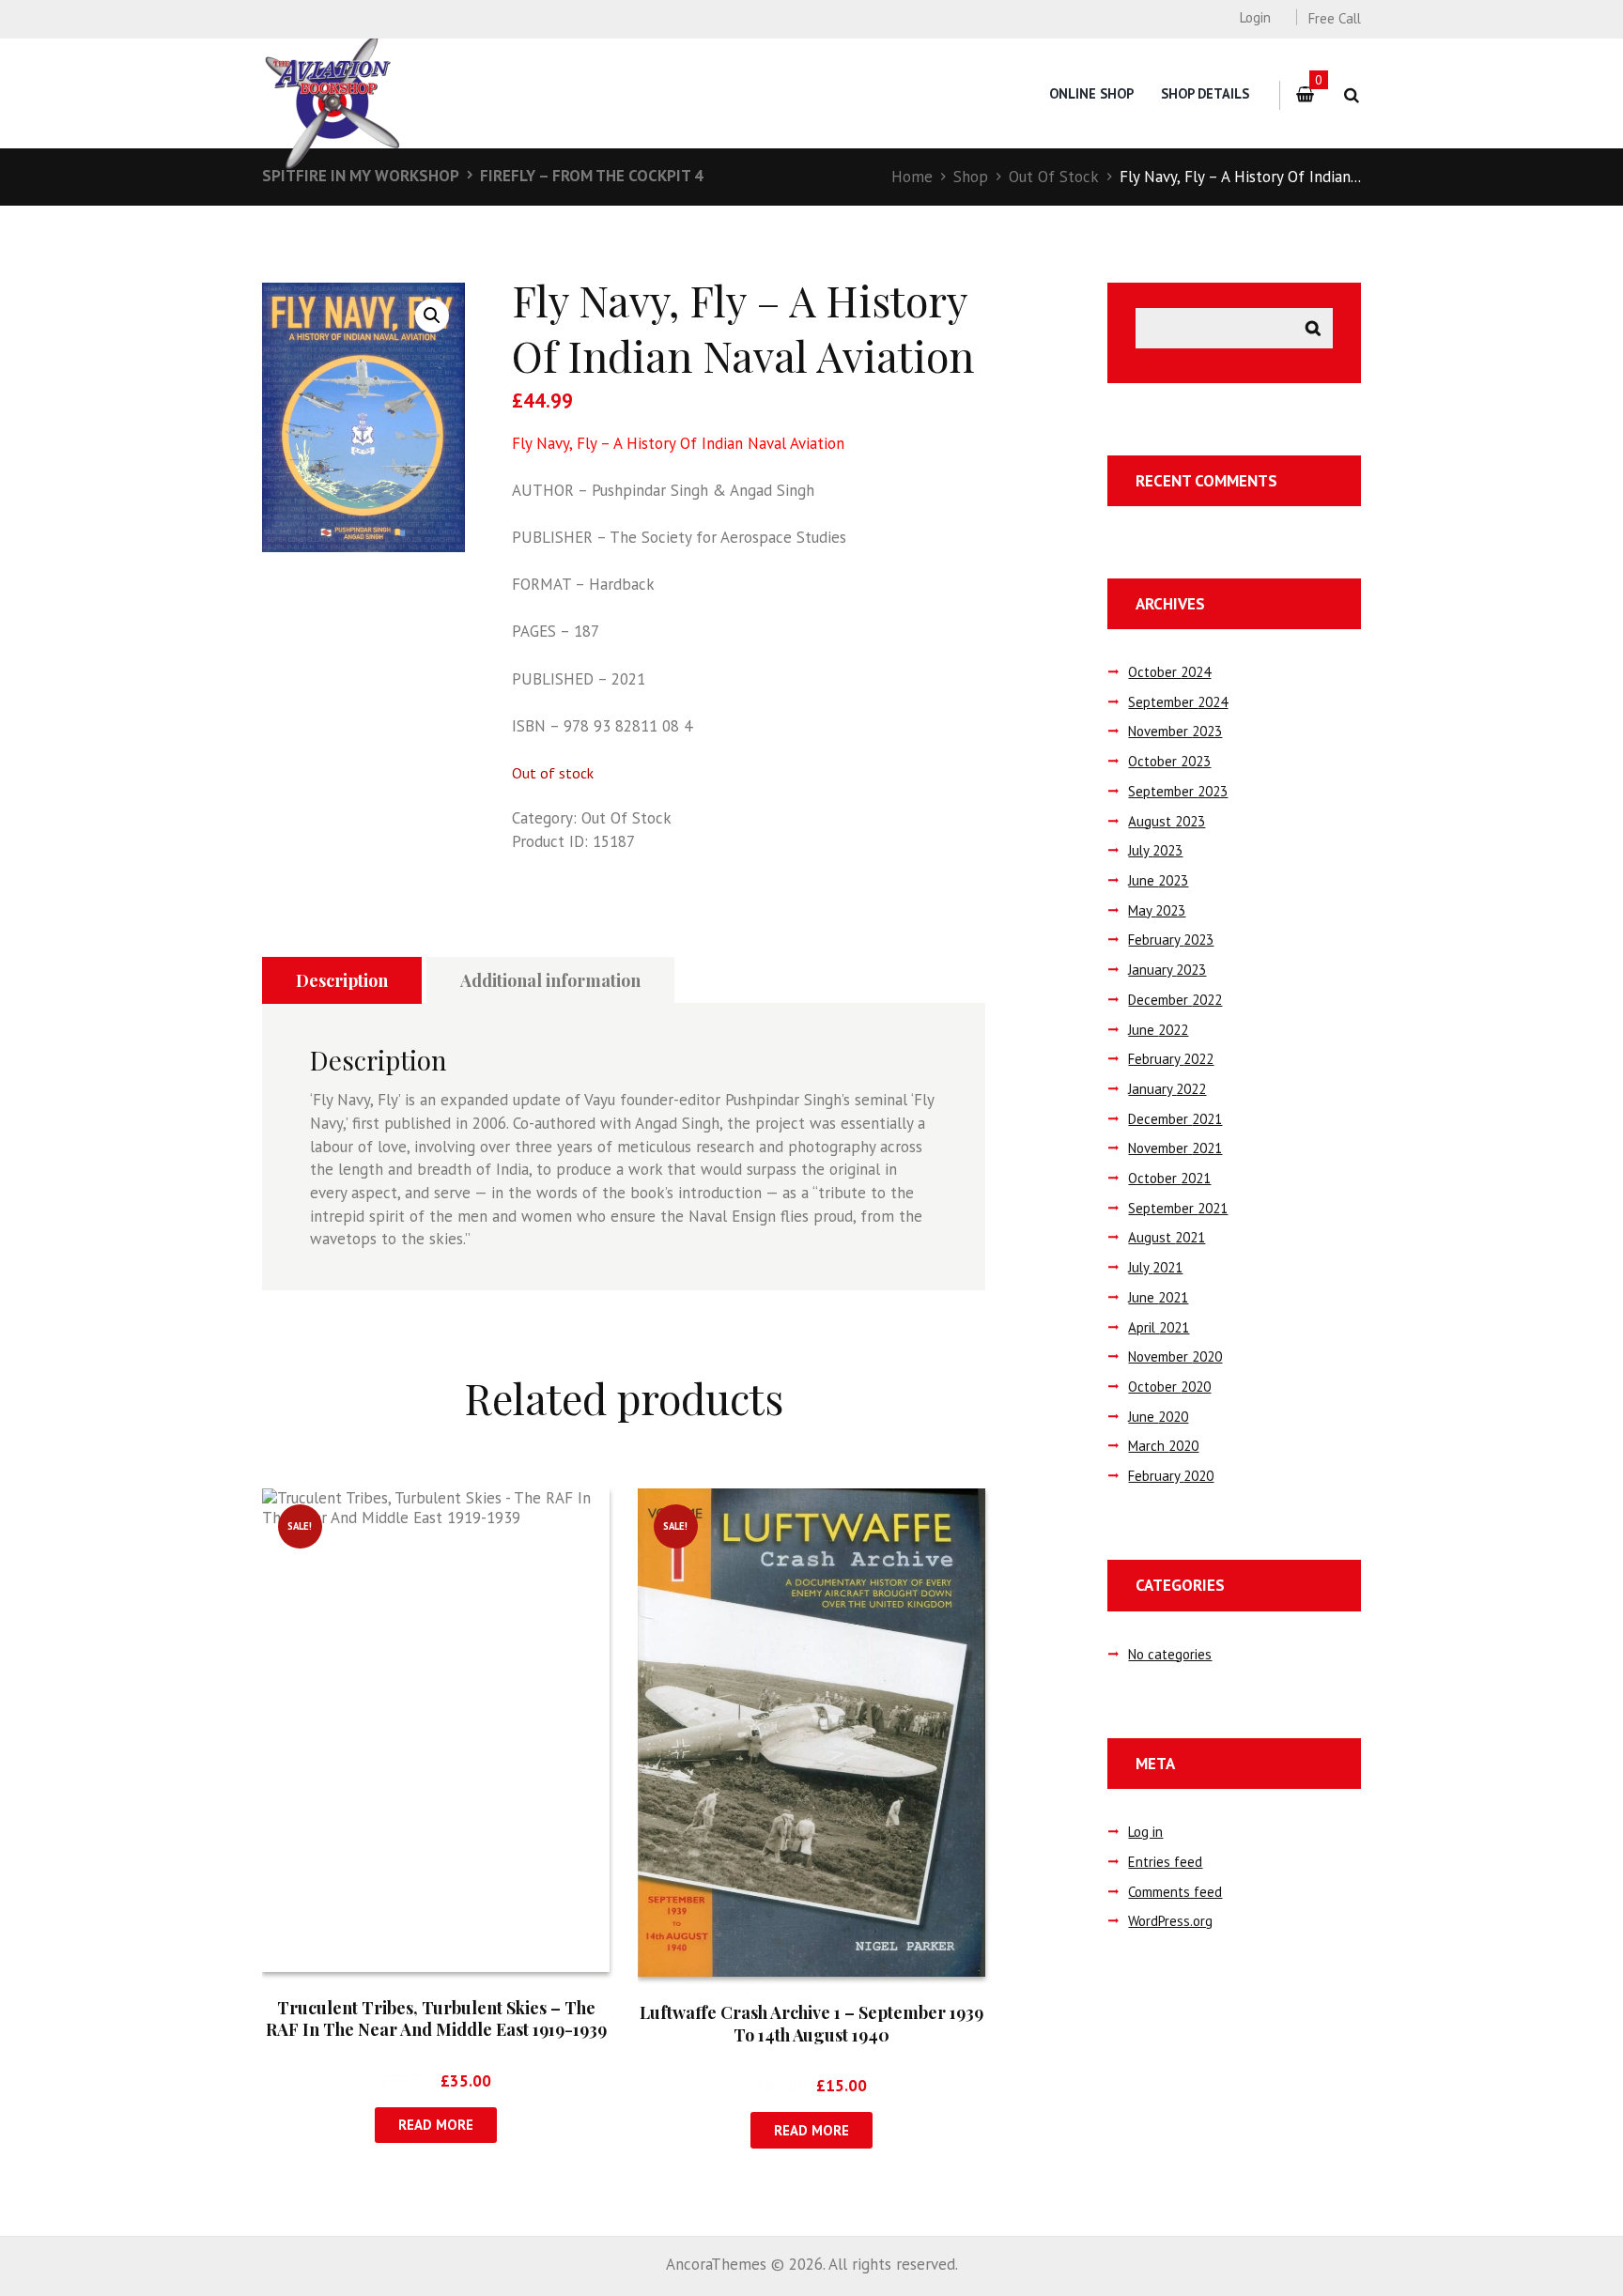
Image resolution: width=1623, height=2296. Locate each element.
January (1167, 970)
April (1159, 1327)
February (1171, 940)
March (1163, 1446)
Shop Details (1205, 93)
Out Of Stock (1054, 177)
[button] (432, 316)
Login (1255, 17)
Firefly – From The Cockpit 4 (592, 176)
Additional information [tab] (550, 980)
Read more (436, 2125)
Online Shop (1091, 93)
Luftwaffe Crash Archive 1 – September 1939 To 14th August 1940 (811, 2023)
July (1155, 850)
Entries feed (1165, 1862)
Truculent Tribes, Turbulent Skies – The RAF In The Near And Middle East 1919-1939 (436, 2019)
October (1169, 672)
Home (912, 177)
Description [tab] (342, 980)
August (1167, 821)
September (1178, 702)
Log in (1145, 1832)
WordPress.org (1170, 1921)
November (1175, 731)
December (1175, 1000)
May (1157, 910)
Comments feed (1175, 1892)
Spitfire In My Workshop (361, 176)
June (1158, 880)
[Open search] (1351, 95)
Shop (971, 177)
